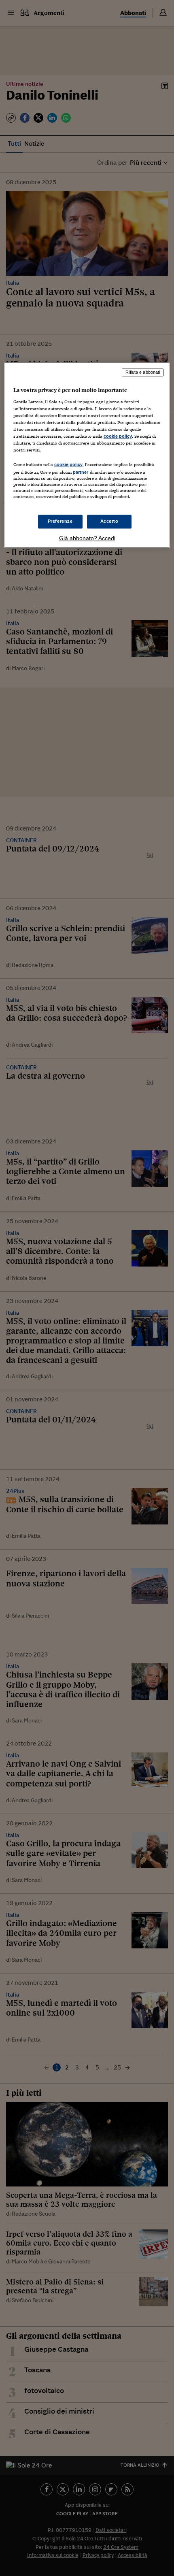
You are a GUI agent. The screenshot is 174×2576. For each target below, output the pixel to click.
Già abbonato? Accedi (87, 538)
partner (81, 473)
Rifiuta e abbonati (143, 373)
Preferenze (60, 521)
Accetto (109, 521)
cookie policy (118, 436)
